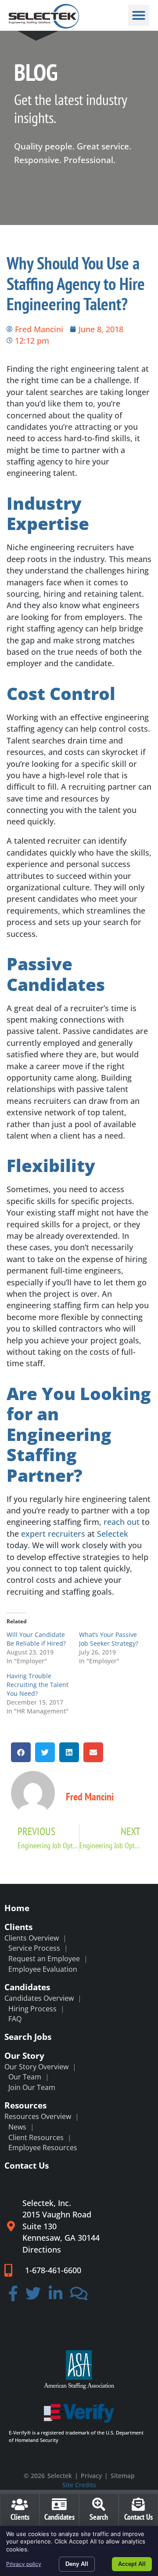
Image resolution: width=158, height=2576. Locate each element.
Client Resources (36, 2137)
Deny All (77, 2564)
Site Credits (79, 2485)
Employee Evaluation (43, 1969)
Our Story (24, 2055)
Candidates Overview (39, 1998)
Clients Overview (32, 1938)
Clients (18, 1927)
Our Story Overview (36, 2067)
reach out (122, 1522)
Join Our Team (32, 2087)
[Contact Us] (138, 2504)
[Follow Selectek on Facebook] (13, 2296)
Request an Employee (44, 1959)
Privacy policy (24, 2564)
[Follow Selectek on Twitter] (34, 2296)
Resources (25, 2105)
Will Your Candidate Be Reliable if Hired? (36, 1639)
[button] (139, 15)
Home (17, 1908)
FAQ (15, 2019)
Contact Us (27, 2165)
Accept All (132, 2564)
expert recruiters (53, 1534)
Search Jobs (28, 2037)
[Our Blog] (79, 2296)
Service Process (34, 1948)
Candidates (27, 1987)
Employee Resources (43, 2148)
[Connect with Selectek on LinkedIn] (56, 2296)
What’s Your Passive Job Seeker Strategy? (109, 1639)
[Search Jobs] (99, 2504)
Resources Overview (38, 2116)
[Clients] (20, 2504)
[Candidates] (59, 2504)
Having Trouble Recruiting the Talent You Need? (38, 1685)
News (17, 2127)
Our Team (25, 2077)
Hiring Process (32, 2009)
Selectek (113, 1534)
